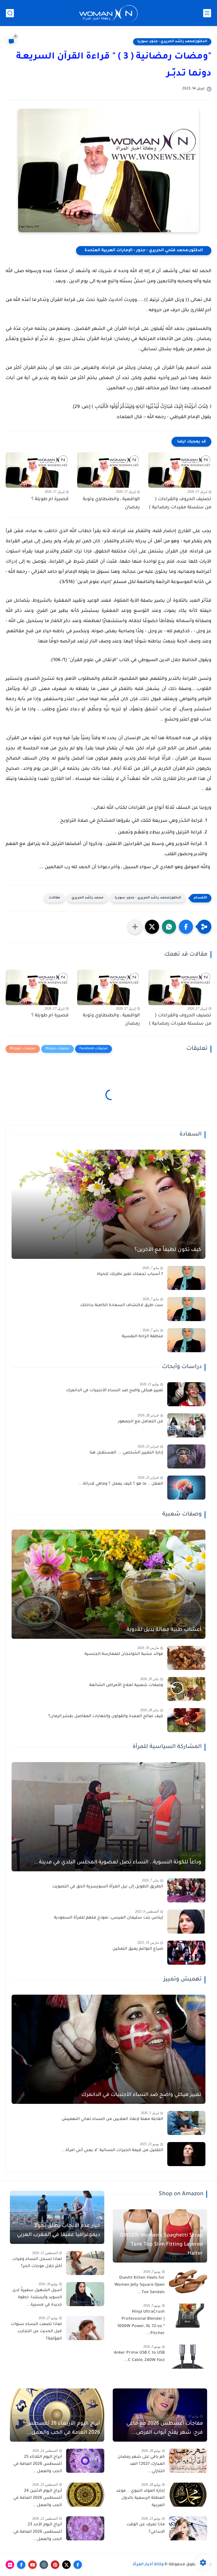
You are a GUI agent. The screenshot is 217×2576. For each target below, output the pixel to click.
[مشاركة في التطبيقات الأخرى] (135, 927)
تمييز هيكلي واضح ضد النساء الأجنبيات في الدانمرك (115, 1391)
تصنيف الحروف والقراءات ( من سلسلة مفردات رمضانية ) (180, 503)
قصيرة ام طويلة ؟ (50, 499)
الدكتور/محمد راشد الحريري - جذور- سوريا (172, 42)
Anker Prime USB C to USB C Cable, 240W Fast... (139, 2357)
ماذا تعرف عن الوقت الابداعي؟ (146, 2528)
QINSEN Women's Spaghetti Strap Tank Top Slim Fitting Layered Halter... (161, 2245)
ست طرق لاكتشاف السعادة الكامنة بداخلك (122, 1306)
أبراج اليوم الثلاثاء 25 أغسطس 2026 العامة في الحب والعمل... (38, 2464)
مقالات (54, 898)
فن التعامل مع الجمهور (141, 1422)
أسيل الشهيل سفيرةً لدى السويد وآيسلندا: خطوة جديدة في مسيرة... (37, 2298)
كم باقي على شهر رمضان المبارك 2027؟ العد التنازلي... (141, 2464)
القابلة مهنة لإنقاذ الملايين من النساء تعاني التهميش (112, 2119)
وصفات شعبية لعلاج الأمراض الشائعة (126, 1685)
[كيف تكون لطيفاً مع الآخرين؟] (108, 1204)
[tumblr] (44, 2565)
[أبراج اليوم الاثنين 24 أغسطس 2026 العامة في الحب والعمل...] (85, 2495)
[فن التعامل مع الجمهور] (186, 1425)
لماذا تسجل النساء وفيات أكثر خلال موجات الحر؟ (37, 2263)
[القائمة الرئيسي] (207, 13)
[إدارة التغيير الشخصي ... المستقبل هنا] (186, 1456)
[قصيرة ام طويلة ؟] (37, 470)
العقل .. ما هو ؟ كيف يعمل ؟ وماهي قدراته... (121, 1484)
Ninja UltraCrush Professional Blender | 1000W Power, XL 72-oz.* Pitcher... (141, 2323)
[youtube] (32, 2565)
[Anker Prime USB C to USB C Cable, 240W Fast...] (188, 2357)
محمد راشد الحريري (87, 898)
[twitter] (66, 2565)
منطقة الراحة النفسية (142, 1337)
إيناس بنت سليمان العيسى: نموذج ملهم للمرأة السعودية (108, 1918)
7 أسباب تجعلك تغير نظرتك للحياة (130, 1274)
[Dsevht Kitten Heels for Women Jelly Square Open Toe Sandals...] (188, 2282)
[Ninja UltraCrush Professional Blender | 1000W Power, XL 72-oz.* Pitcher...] (188, 2316)
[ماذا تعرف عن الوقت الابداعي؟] (188, 2528)
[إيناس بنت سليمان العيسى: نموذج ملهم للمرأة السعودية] (186, 1922)
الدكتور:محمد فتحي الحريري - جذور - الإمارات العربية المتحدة (144, 251)
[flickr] (10, 2565)
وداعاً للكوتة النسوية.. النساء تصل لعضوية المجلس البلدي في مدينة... (118, 1863)
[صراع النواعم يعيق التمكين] (186, 1953)
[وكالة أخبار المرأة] (108, 13)
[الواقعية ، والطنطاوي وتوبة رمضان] (109, 470)
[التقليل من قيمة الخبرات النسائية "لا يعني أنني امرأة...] (186, 2154)
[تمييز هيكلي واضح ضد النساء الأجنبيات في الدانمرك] (186, 1394)
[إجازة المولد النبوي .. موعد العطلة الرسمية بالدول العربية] (188, 2495)
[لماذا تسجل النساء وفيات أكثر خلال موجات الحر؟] (85, 2263)
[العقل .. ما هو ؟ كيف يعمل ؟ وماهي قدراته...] (186, 1488)
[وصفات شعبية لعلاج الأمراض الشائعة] (186, 1689)
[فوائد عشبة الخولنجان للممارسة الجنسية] (186, 1658)
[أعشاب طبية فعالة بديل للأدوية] (108, 1584)
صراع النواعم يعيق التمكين (138, 1949)
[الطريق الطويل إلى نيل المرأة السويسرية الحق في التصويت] (186, 1890)
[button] (186, 927)
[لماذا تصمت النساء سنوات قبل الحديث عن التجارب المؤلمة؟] (85, 2328)
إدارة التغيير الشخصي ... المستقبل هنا (126, 1453)
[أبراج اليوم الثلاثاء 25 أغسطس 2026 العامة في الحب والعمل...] (85, 2461)
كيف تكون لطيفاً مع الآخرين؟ (168, 1250)
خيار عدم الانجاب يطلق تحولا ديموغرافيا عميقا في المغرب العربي (58, 2231)
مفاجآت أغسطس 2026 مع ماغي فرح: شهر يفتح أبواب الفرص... (165, 2428)
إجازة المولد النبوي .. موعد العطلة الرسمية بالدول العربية (140, 2498)
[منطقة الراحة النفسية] (186, 1340)
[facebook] (78, 2565)
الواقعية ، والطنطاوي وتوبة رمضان (111, 503)
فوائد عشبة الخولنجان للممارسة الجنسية (124, 1654)
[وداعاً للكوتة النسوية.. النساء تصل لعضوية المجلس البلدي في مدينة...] (108, 1817)
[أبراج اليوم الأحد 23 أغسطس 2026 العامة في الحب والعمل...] (85, 2528)
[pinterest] (55, 2565)
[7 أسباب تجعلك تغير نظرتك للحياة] (186, 1278)
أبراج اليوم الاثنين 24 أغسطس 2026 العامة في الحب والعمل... (38, 2498)
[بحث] (10, 13)
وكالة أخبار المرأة (148, 2565)
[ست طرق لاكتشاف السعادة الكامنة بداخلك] (186, 1309)
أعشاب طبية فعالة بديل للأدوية (164, 1630)
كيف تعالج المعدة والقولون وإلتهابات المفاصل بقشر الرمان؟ (106, 1717)
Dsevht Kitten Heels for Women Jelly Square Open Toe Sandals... (140, 2285)
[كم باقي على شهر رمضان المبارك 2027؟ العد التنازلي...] (188, 2461)
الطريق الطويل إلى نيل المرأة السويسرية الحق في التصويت (108, 1887)
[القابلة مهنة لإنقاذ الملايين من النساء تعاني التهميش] (186, 2123)
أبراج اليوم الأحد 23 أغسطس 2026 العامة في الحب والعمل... (38, 2532)
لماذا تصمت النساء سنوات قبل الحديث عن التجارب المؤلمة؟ (36, 2332)
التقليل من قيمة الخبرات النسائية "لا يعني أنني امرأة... (112, 2151)
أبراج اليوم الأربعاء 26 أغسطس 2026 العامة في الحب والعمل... (63, 2428)
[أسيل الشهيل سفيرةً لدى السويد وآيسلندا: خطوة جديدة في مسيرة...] (85, 2294)
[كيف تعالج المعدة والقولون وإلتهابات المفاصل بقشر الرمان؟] (186, 1720)
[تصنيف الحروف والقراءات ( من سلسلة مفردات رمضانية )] (180, 470)
